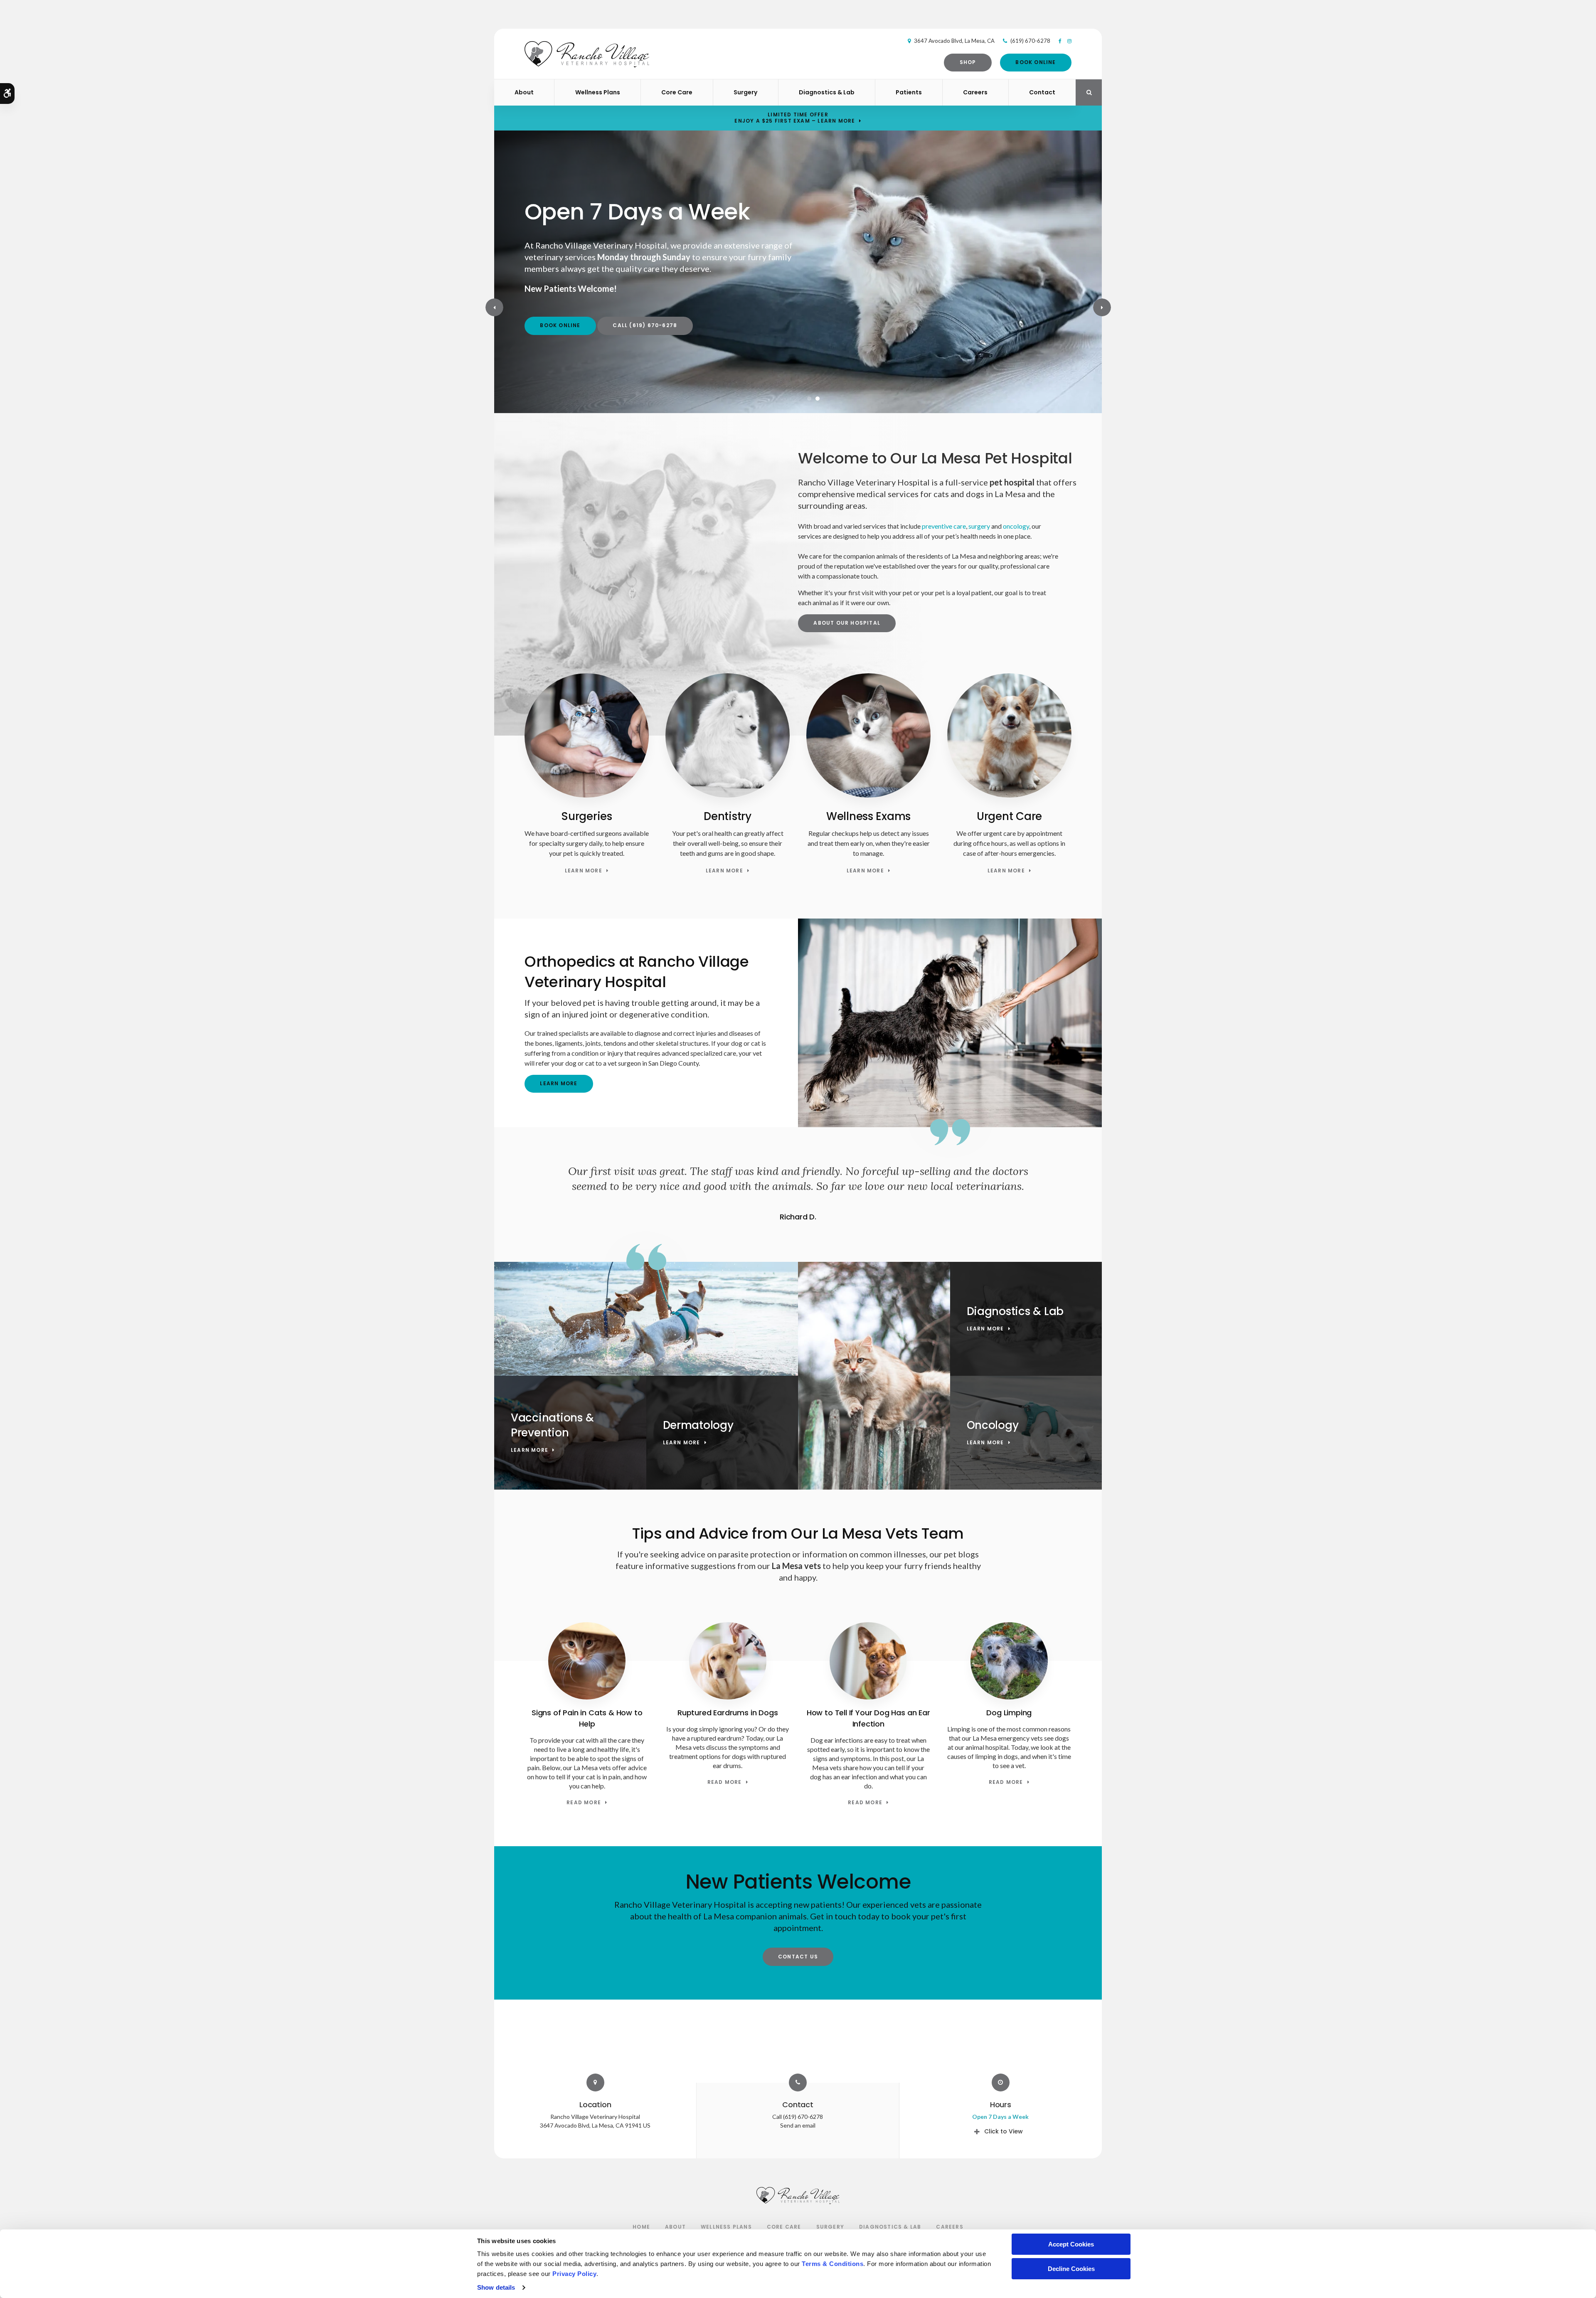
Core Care (677, 92)
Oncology (993, 1425)
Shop (968, 62)
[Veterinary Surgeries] (587, 795)
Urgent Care (1009, 816)
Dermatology (698, 1425)
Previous (494, 307)
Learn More (584, 871)
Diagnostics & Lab (827, 92)
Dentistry (728, 816)
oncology (1016, 526)
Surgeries (587, 816)
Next (1102, 307)
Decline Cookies (1071, 2269)
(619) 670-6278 (1030, 41)
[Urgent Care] (1009, 795)
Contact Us (798, 1957)
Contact (1042, 92)
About (524, 92)
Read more (584, 1803)
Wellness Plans (598, 92)
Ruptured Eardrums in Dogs (728, 1713)
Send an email (798, 2125)
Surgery (745, 92)
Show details (496, 2287)
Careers (975, 92)
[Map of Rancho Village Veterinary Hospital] (798, 2041)
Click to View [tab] (1004, 2131)
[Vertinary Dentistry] (728, 795)
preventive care (944, 526)
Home (641, 2227)
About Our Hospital (847, 623)
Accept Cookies (1071, 2244)
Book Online (1036, 62)
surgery (979, 526)
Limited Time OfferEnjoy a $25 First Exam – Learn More (795, 118)
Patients (909, 92)
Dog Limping (1009, 1713)
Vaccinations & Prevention (552, 1425)
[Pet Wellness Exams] (868, 795)
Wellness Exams (868, 816)
